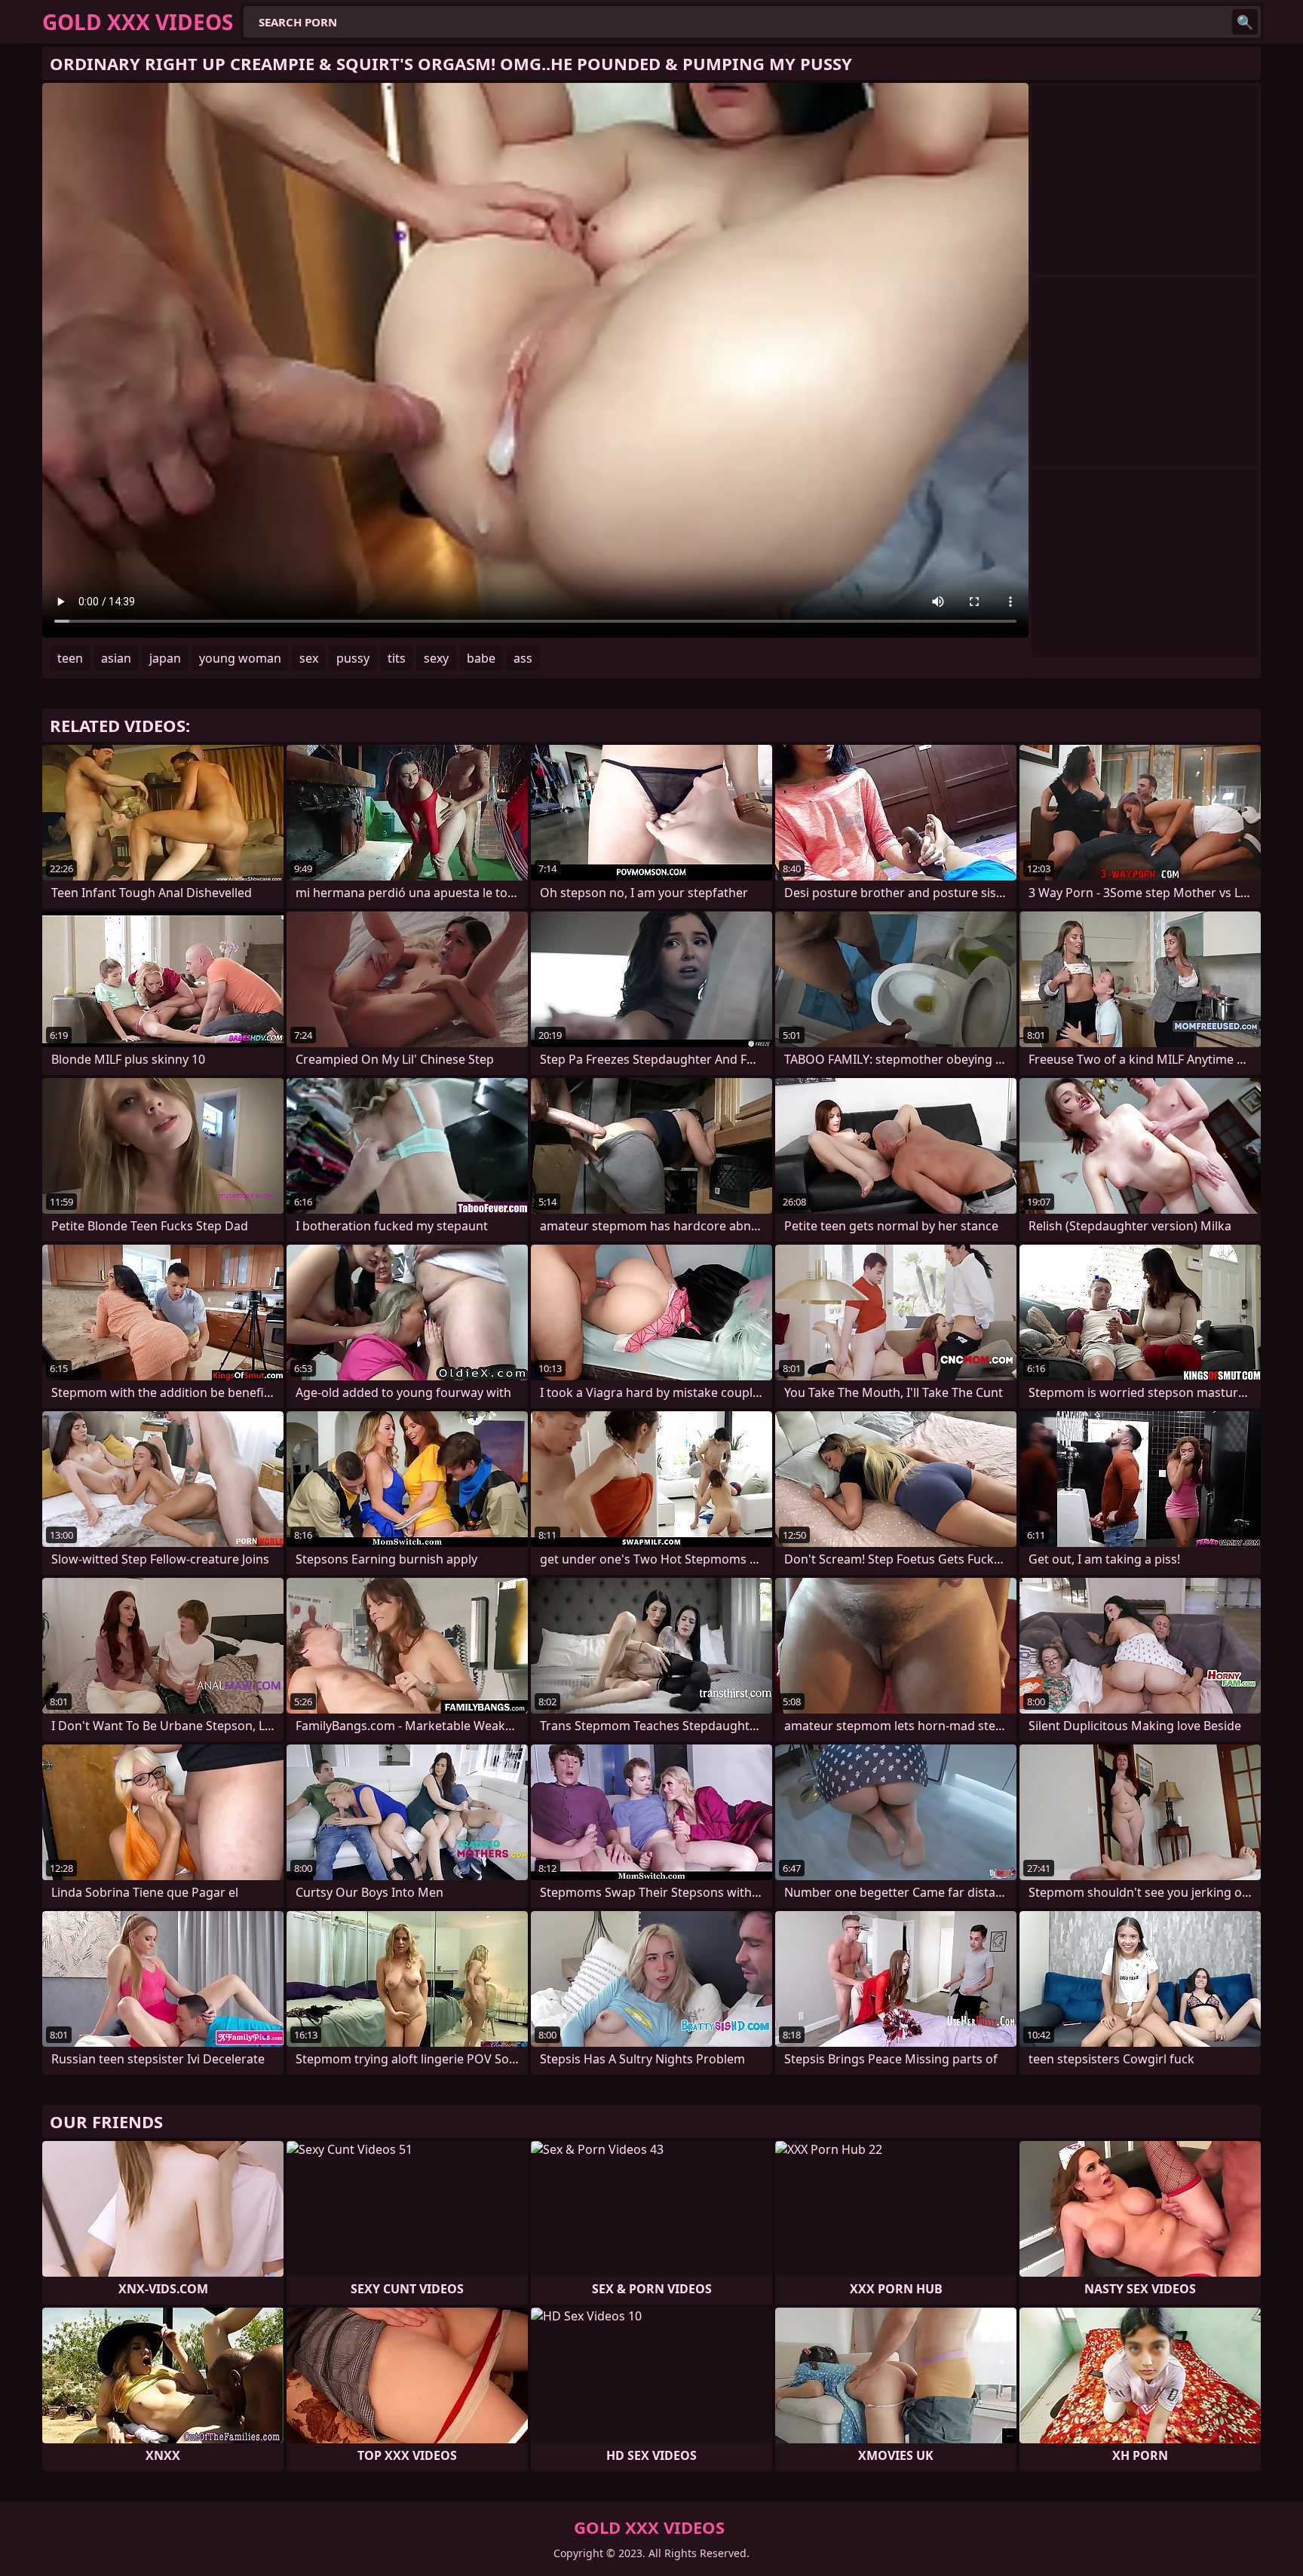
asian (116, 658)
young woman (240, 658)
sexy (436, 658)
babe (481, 658)
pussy (353, 658)
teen (70, 658)
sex (309, 658)
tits (397, 658)
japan (165, 658)
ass (523, 658)
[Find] (1245, 22)
